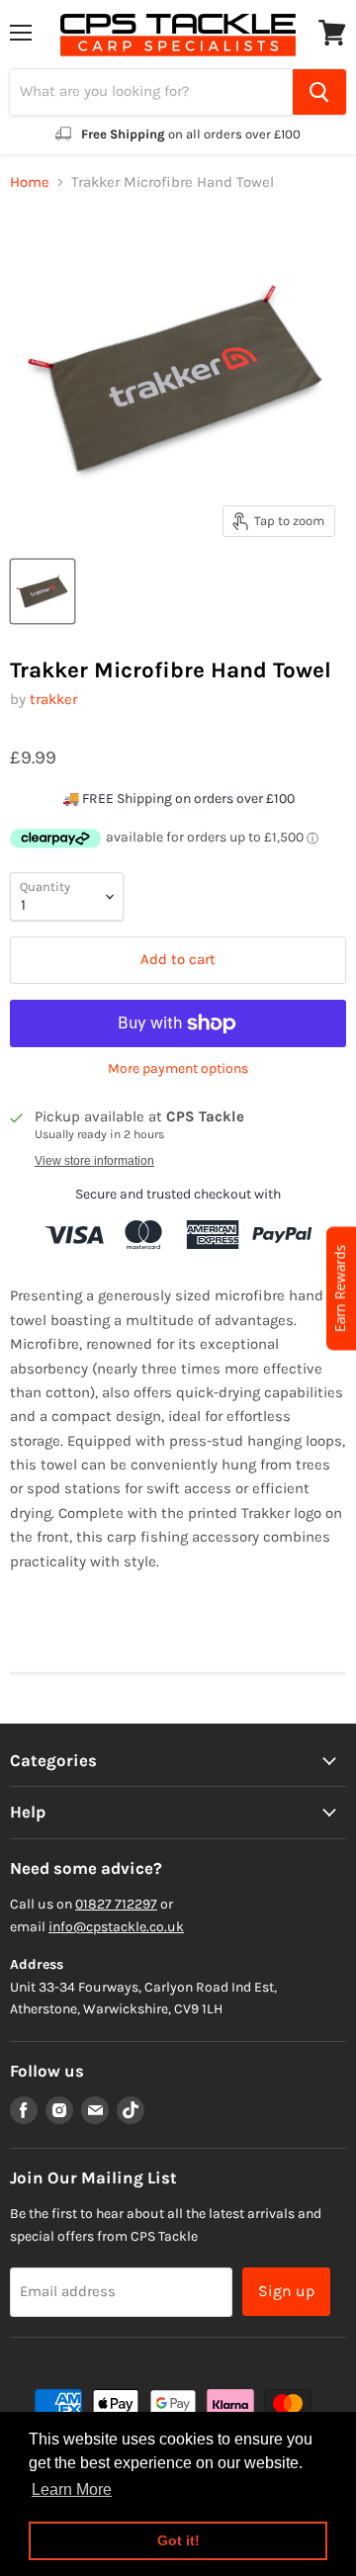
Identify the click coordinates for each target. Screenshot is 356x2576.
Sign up (286, 2291)
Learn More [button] (72, 2489)
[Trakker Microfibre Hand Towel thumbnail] (43, 591)
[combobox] (151, 92)
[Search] (319, 92)
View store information (94, 1161)
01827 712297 (116, 1904)
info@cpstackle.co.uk (116, 1927)
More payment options (178, 1069)
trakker (53, 699)
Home (30, 182)
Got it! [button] (178, 2540)
